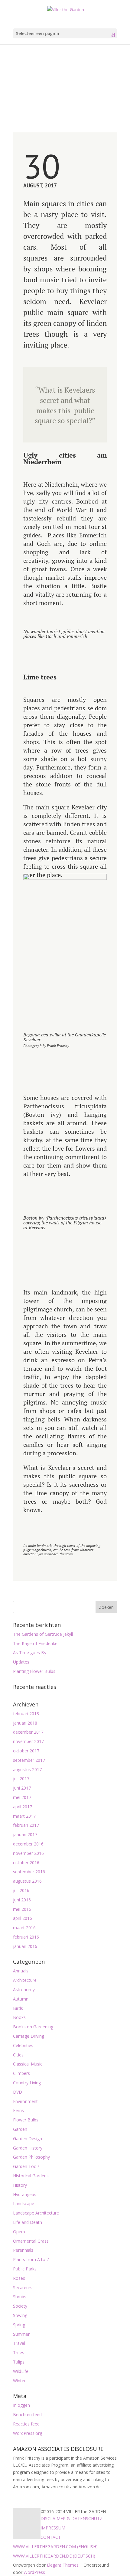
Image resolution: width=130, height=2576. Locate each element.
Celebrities (23, 2045)
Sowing (20, 2315)
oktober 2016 (26, 1863)
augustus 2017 (27, 1769)
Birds (18, 2008)
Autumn (21, 1999)
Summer (21, 2334)
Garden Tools (26, 2166)
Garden (20, 2129)
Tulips (19, 2362)
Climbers (21, 2073)
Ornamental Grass (31, 2241)
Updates (21, 1662)
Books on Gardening (33, 2027)
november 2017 (28, 1741)
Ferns (18, 2110)
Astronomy (24, 1990)
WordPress (34, 2572)
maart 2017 (24, 1816)
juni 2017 (22, 1788)
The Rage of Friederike (35, 1643)
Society (20, 2306)
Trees (19, 2352)
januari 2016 (25, 1946)
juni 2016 (22, 1900)
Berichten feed (27, 2414)
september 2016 (29, 1872)
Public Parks (25, 2269)
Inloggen (21, 2405)
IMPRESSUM (53, 2528)
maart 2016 (24, 1928)
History (20, 2185)
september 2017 (29, 1760)
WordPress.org (28, 2433)
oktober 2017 (26, 1751)
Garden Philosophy (31, 2157)
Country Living (27, 2083)
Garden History (28, 2148)
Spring (19, 2325)
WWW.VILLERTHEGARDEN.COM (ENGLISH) (55, 2547)
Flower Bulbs (26, 2120)
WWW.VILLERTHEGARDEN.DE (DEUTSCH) (54, 2556)
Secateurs (23, 2288)
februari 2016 (26, 1937)
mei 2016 (22, 1909)
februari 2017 (26, 1825)
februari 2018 (26, 1714)
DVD (18, 2092)
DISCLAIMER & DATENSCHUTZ (71, 2518)
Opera (19, 2232)
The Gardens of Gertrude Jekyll (43, 1634)
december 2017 (28, 1732)
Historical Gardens (31, 2176)
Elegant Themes (63, 2565)
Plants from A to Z (31, 2259)
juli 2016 (21, 1890)
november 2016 (28, 1853)
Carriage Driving (29, 2036)
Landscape (24, 2203)
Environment (25, 2101)
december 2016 (28, 1844)
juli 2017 (21, 1779)
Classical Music (28, 2064)
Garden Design (28, 2139)
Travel (19, 2343)
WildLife (21, 2371)
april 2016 (23, 1918)
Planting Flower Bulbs (34, 1671)
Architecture (25, 1980)
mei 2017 (22, 1797)
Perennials (23, 2250)
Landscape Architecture (36, 2213)
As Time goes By (30, 1653)
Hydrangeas (25, 2194)
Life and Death (28, 2222)
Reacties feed (26, 2424)
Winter (19, 2381)
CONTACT (51, 2537)
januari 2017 (25, 1834)
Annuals (21, 1971)
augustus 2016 (27, 1881)
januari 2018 (25, 1723)
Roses (19, 2278)
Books (19, 2017)
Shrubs (20, 2297)
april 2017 (23, 1807)
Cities (18, 2055)
